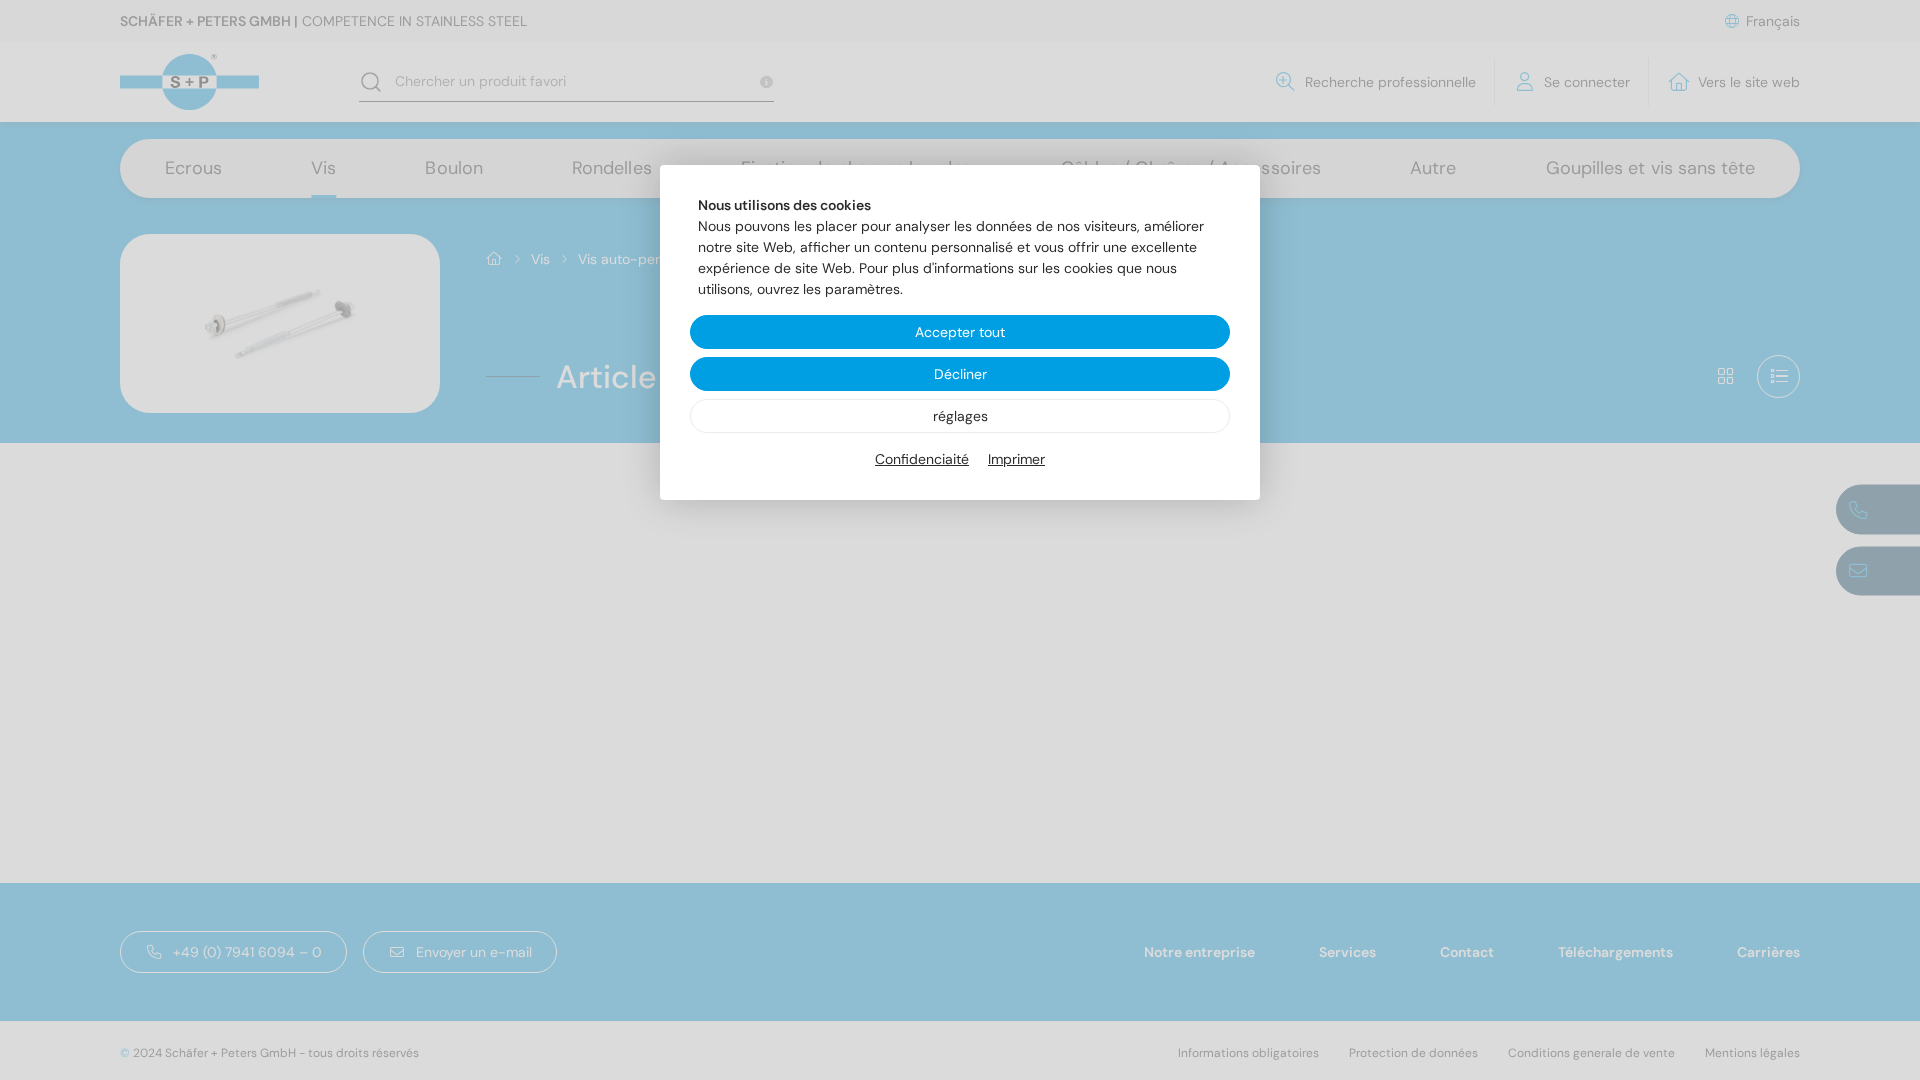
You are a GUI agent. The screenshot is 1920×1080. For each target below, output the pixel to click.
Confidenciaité (922, 459)
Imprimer (1016, 459)
